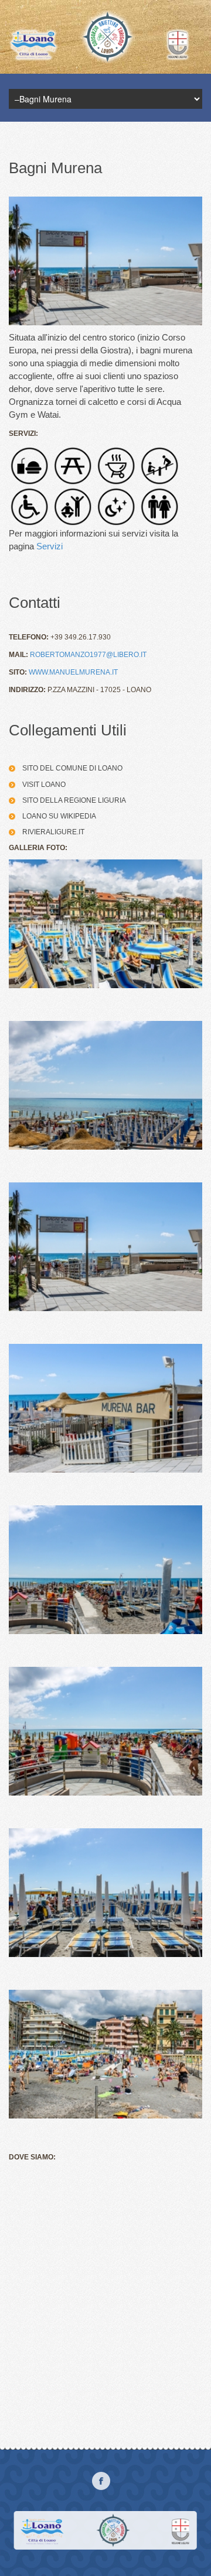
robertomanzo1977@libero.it (88, 655)
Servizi (50, 546)
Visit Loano (44, 785)
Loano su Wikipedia (59, 816)
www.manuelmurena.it (73, 672)
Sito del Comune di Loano (72, 768)
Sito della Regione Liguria (74, 800)
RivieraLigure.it (53, 832)
